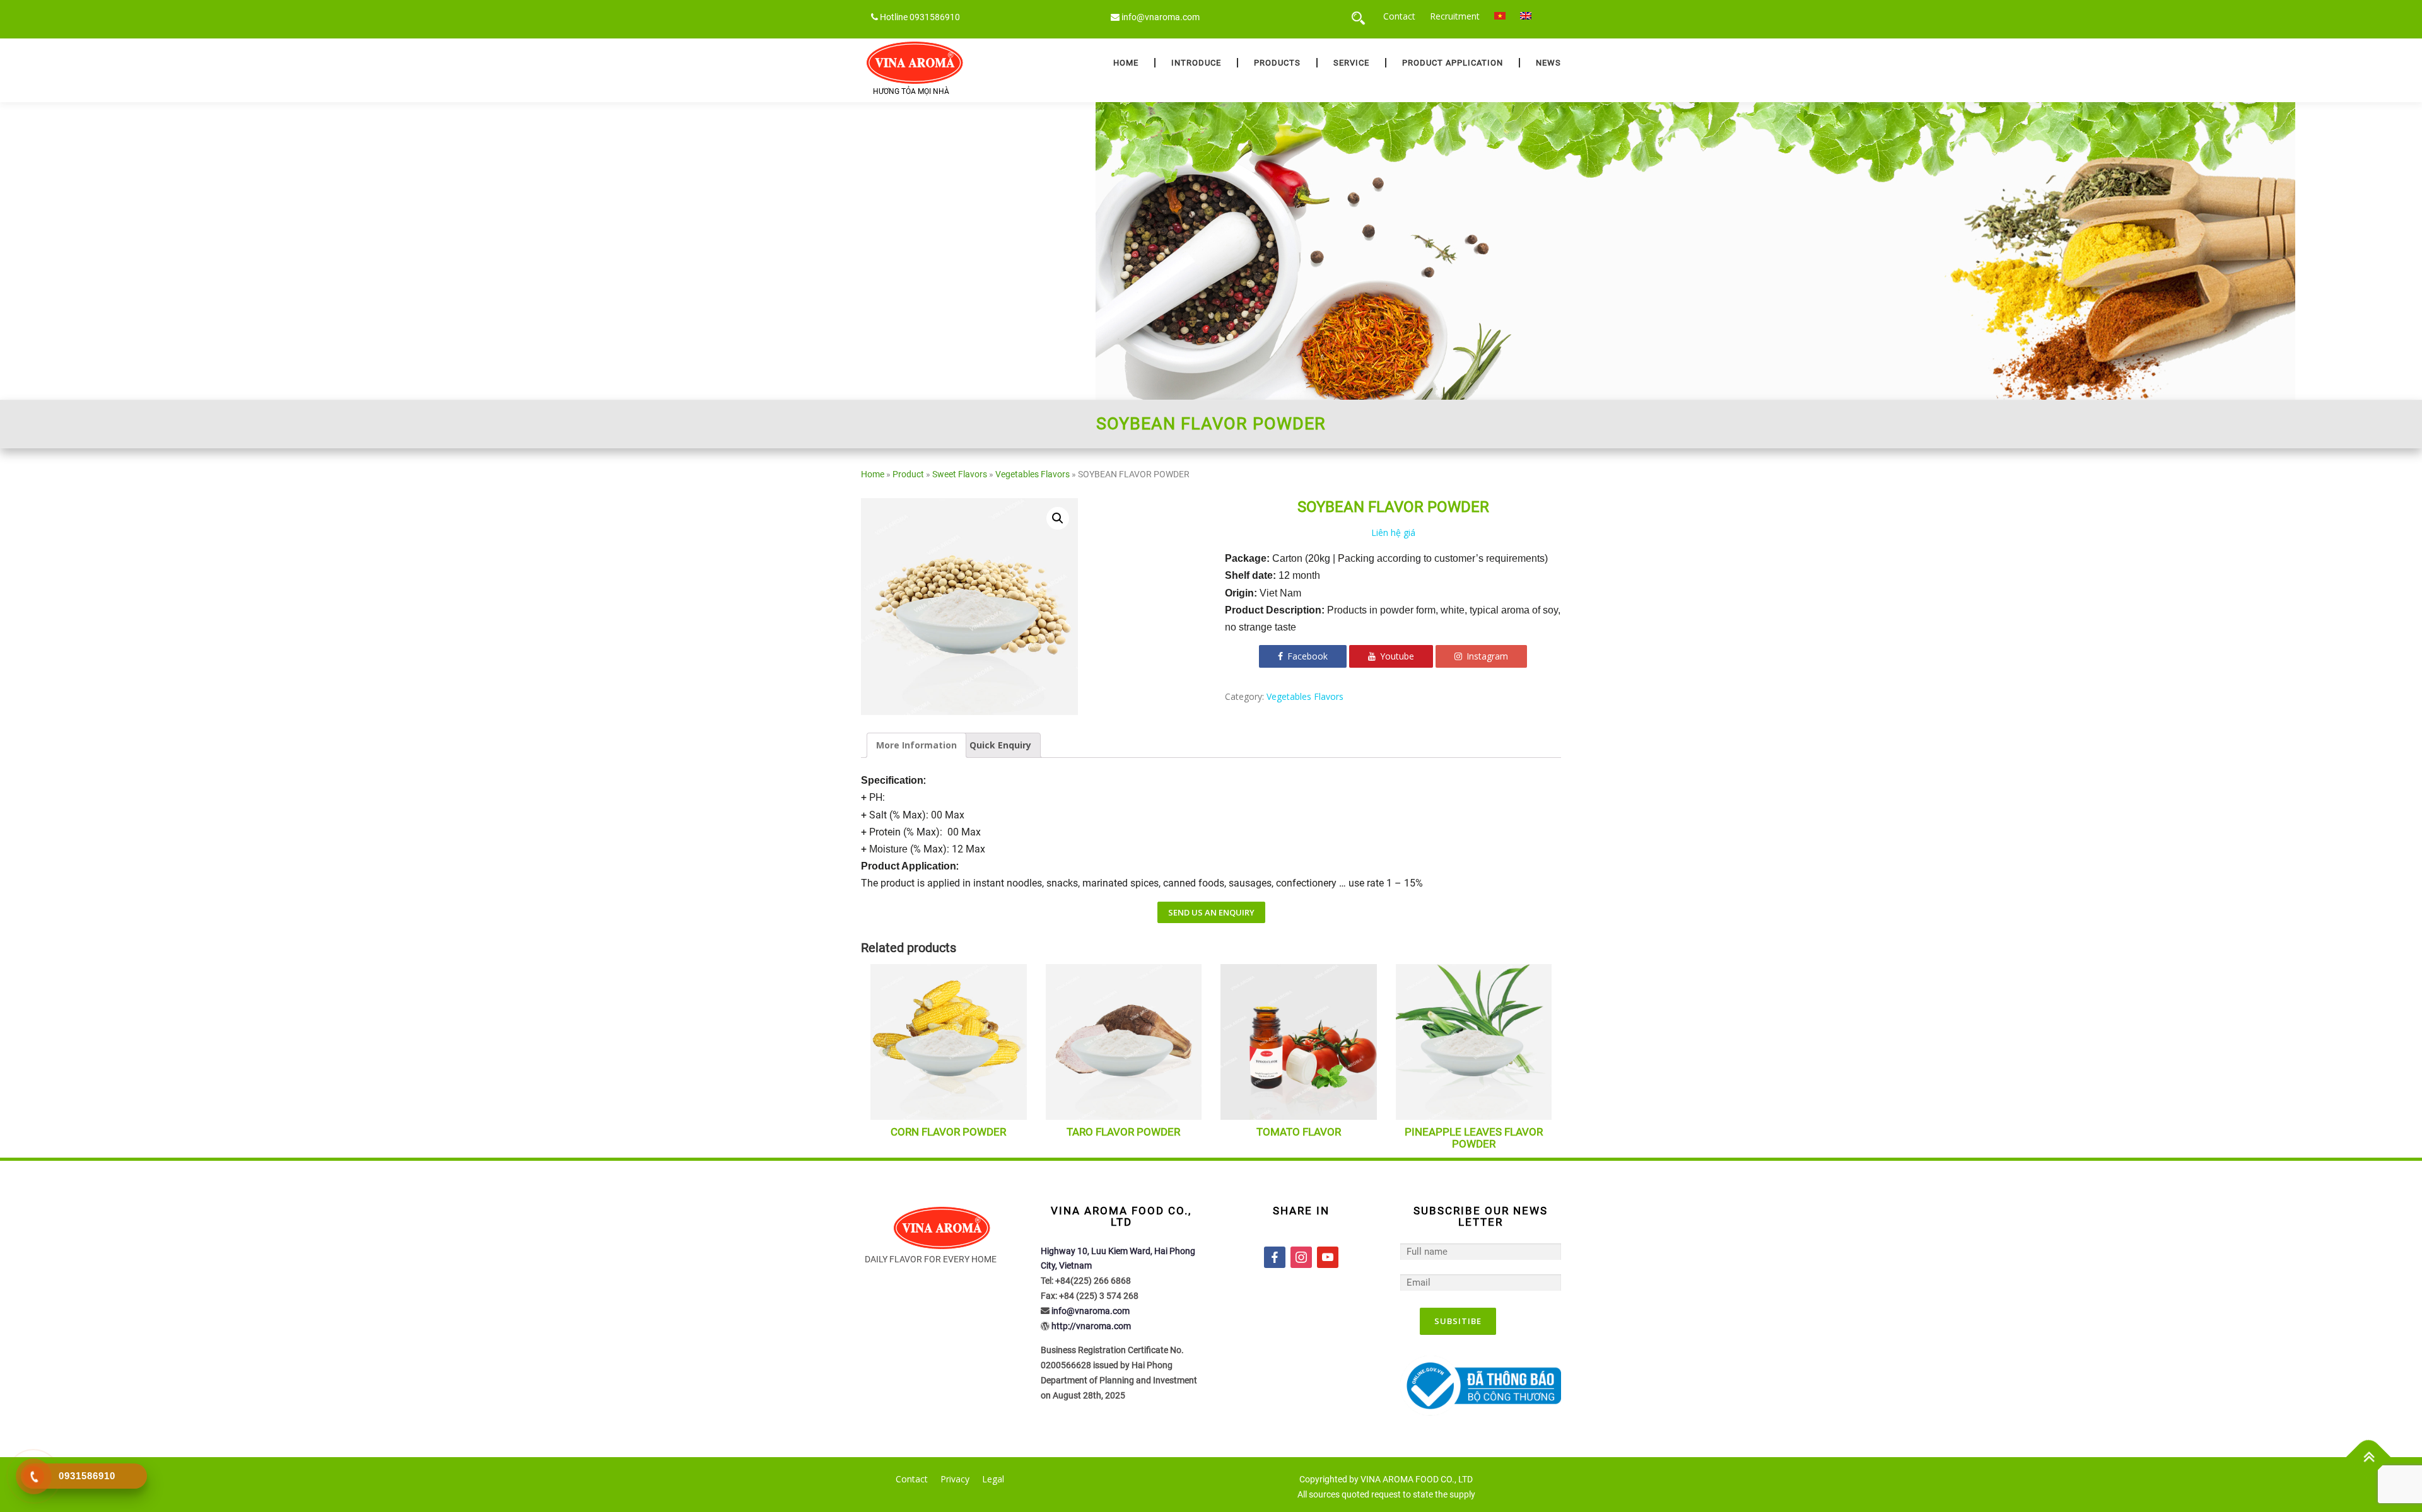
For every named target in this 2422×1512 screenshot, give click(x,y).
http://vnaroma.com (1091, 1326)
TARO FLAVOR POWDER (1123, 1132)
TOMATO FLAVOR (1299, 1132)
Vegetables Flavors (1033, 474)
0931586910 (935, 17)
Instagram (1486, 656)
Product (908, 474)
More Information (916, 745)
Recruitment (1455, 16)
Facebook (1306, 656)
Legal (993, 1479)
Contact (1399, 16)
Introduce (1196, 63)
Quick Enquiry (1000, 745)
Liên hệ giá (1393, 532)
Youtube (1396, 656)
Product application (1453, 63)
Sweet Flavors (960, 474)
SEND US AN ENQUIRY (1211, 912)
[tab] (916, 745)
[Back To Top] (2369, 1457)
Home (1126, 63)
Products (1277, 63)
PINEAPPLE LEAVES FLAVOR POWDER (1474, 1138)
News (1548, 63)
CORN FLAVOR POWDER (948, 1132)
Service (1351, 63)
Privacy (955, 1479)
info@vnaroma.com (1161, 17)
